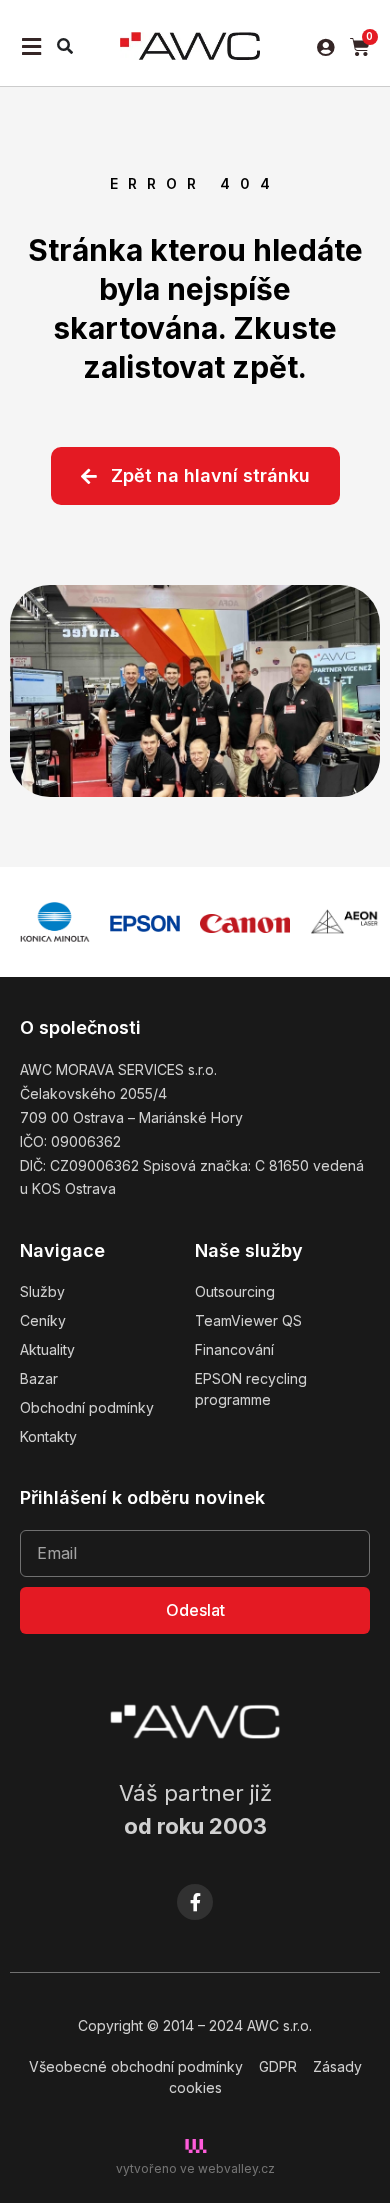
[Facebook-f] (195, 1902)
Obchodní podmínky (87, 1407)
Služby (42, 1291)
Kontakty (48, 1436)
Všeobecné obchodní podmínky (136, 2066)
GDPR (278, 2066)
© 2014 (170, 2025)
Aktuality (47, 1349)
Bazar (39, 1378)
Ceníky (43, 1320)
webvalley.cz (236, 2168)
